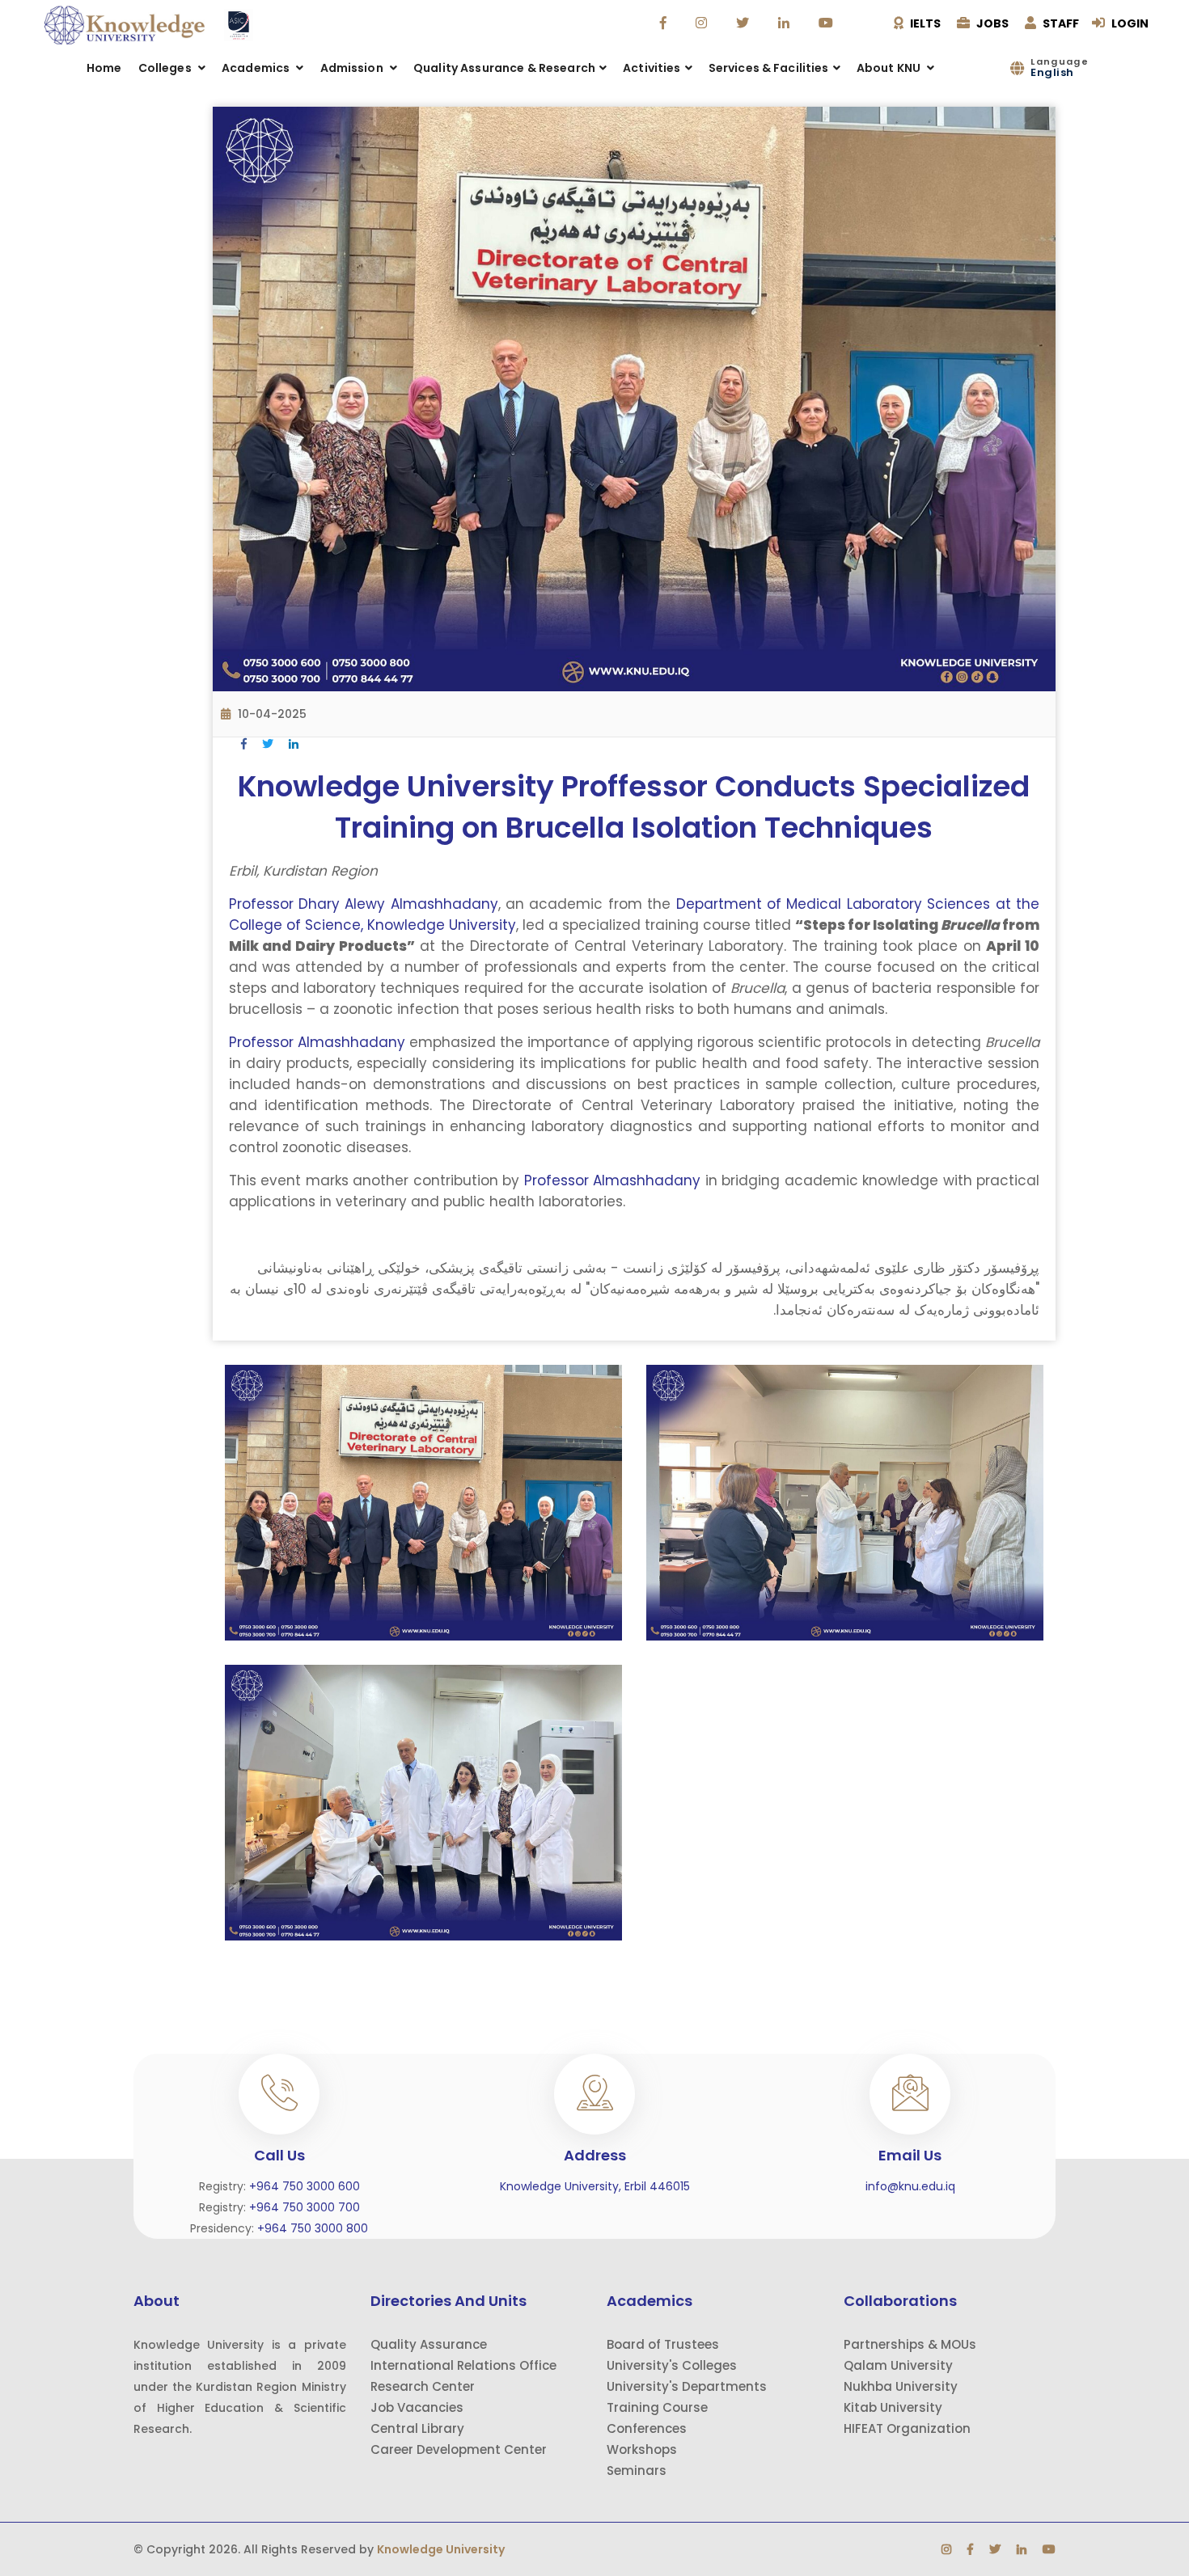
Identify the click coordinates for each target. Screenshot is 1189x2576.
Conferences (647, 2428)
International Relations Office (463, 2365)
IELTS (924, 23)
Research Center (423, 2386)
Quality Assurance (429, 2344)
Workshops (642, 2449)
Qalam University (898, 2365)
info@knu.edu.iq (910, 2186)
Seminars (637, 2470)
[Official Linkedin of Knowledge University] (786, 23)
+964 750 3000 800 (313, 2228)
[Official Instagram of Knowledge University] (703, 23)
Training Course (657, 2407)
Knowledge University (441, 2549)
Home (104, 68)
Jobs (991, 23)
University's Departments (687, 2386)
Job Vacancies (417, 2407)
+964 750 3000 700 (305, 2207)
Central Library (417, 2428)
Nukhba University (901, 2386)
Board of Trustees (663, 2344)
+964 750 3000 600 (305, 2186)
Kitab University (893, 2407)
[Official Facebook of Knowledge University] (665, 23)
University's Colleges (672, 2365)
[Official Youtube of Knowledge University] (828, 23)
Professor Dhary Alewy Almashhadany (364, 904)
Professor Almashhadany (317, 1042)
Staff (1060, 23)
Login (1129, 23)
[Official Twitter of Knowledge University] (745, 23)
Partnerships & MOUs (910, 2344)
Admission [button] (353, 68)
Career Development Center (459, 2449)
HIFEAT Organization (907, 2428)
